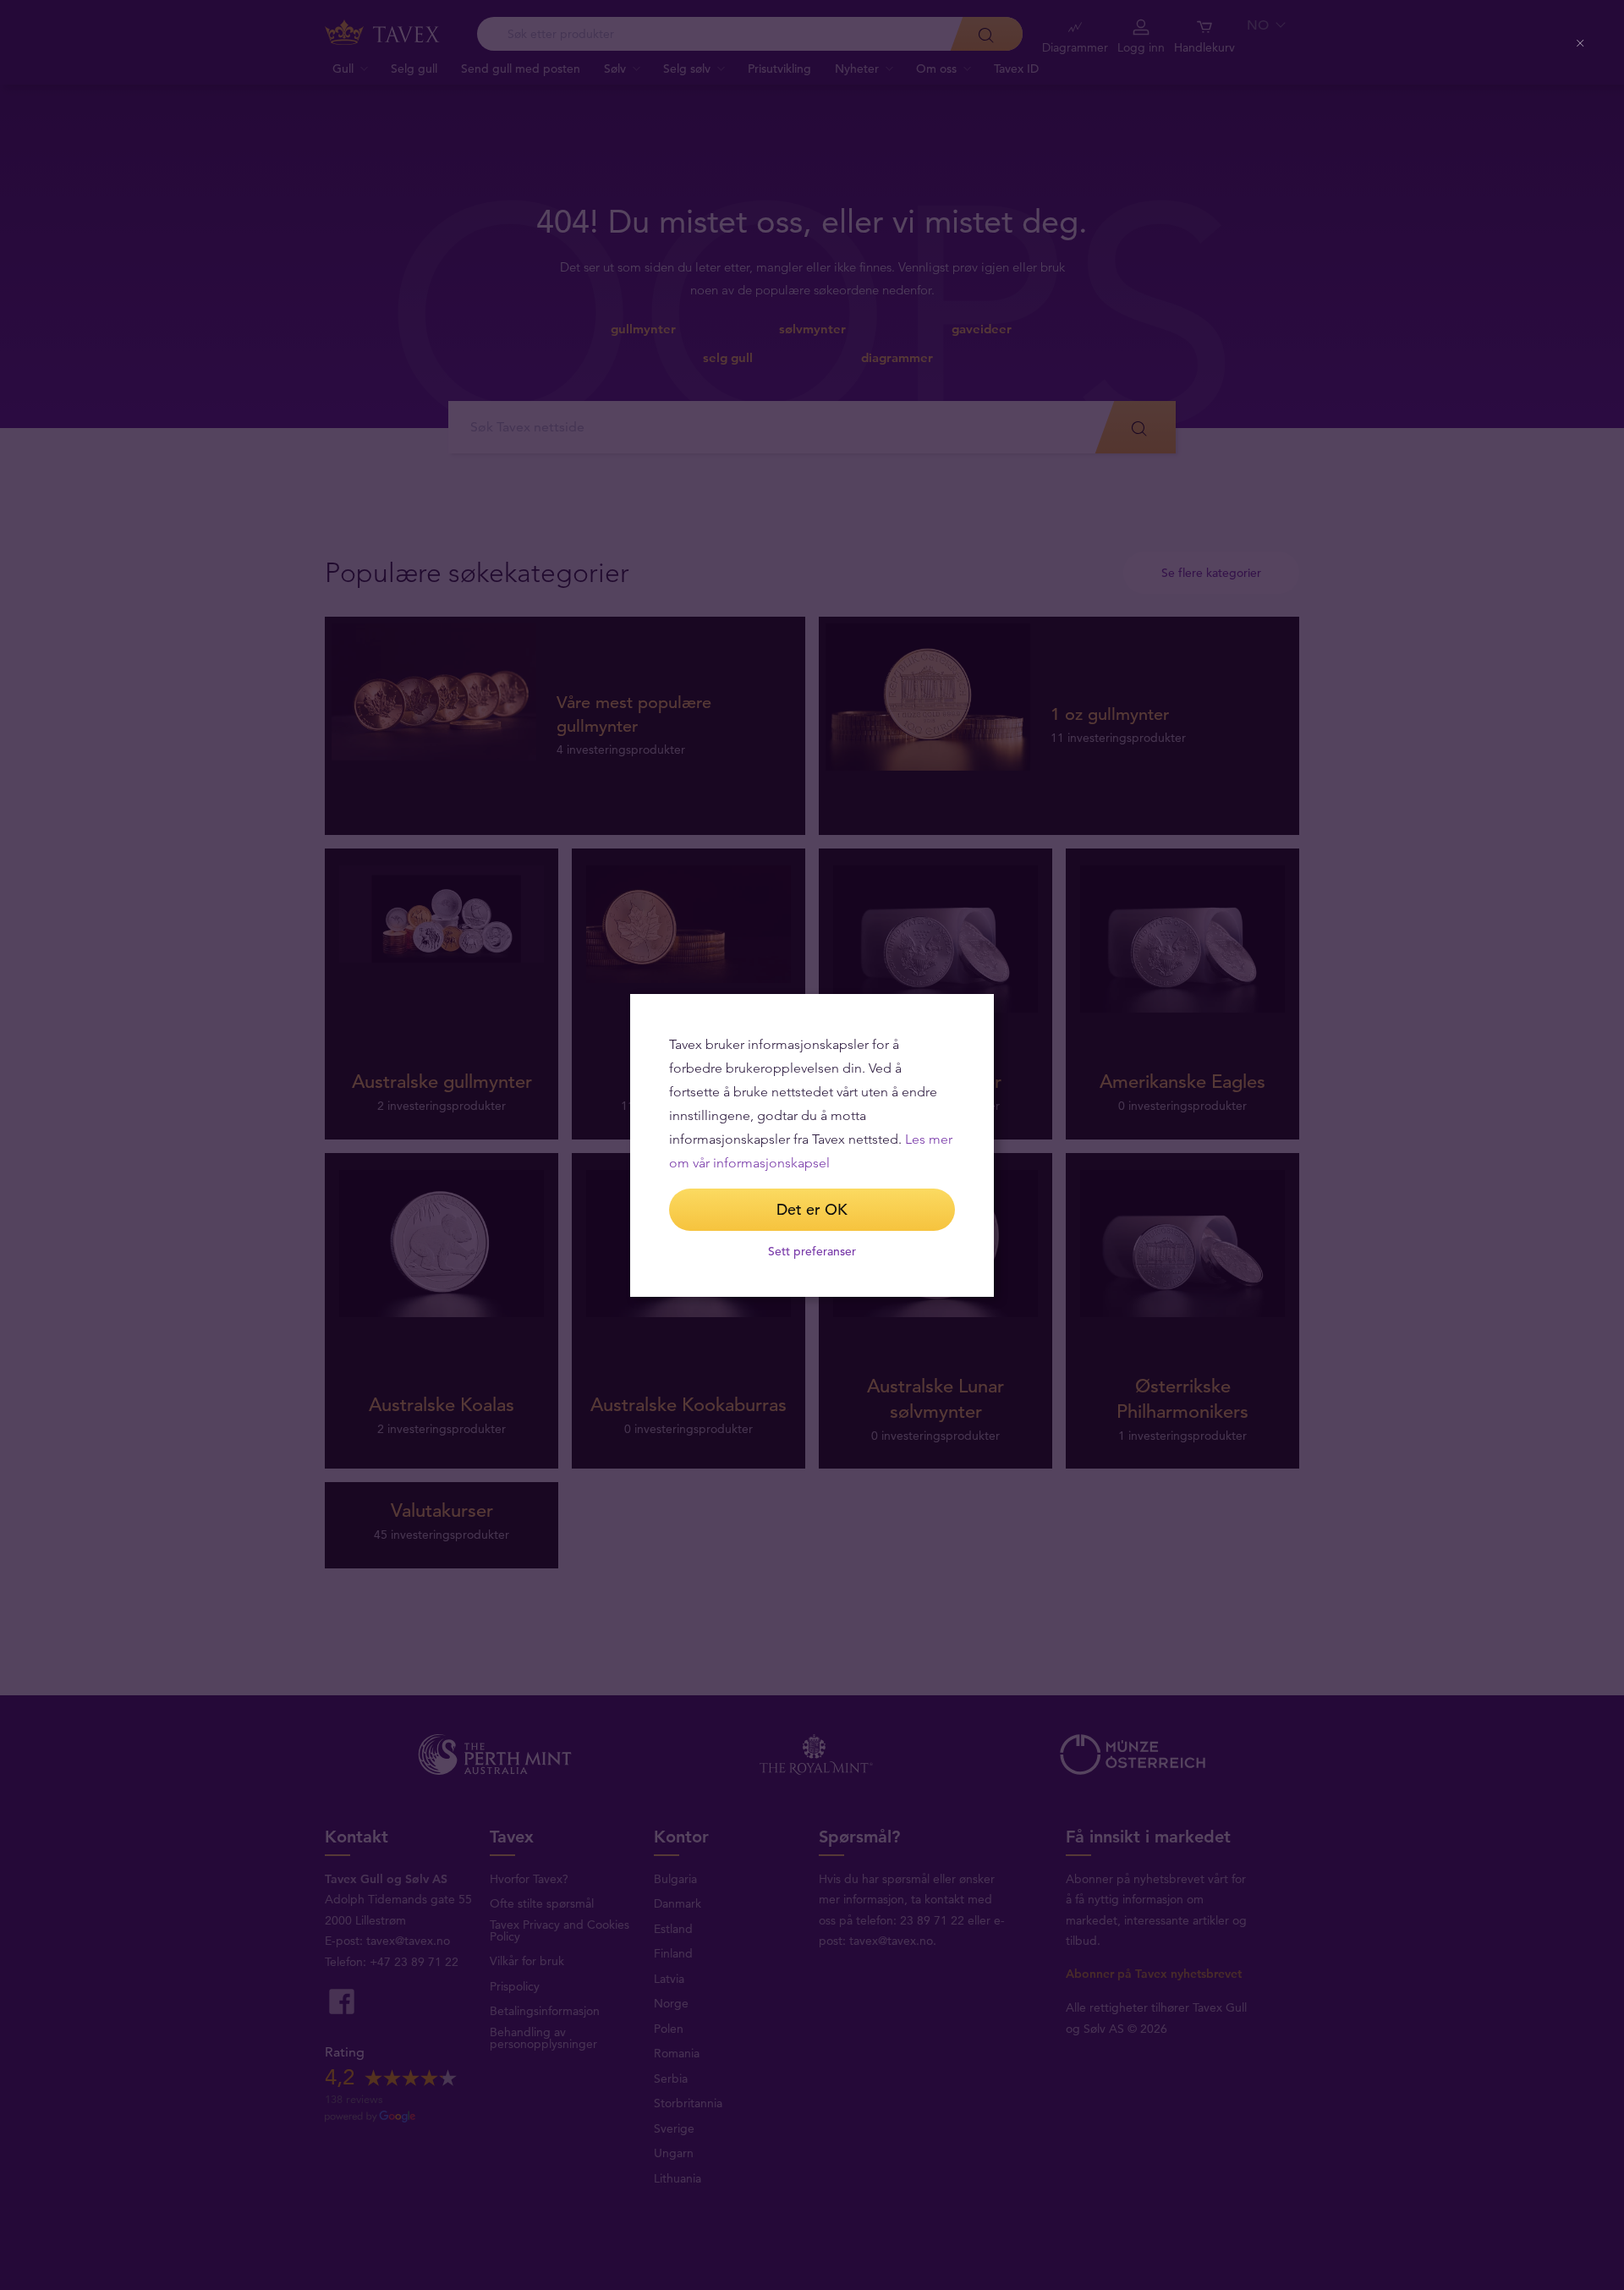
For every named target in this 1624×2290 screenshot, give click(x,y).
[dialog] (812, 1145)
